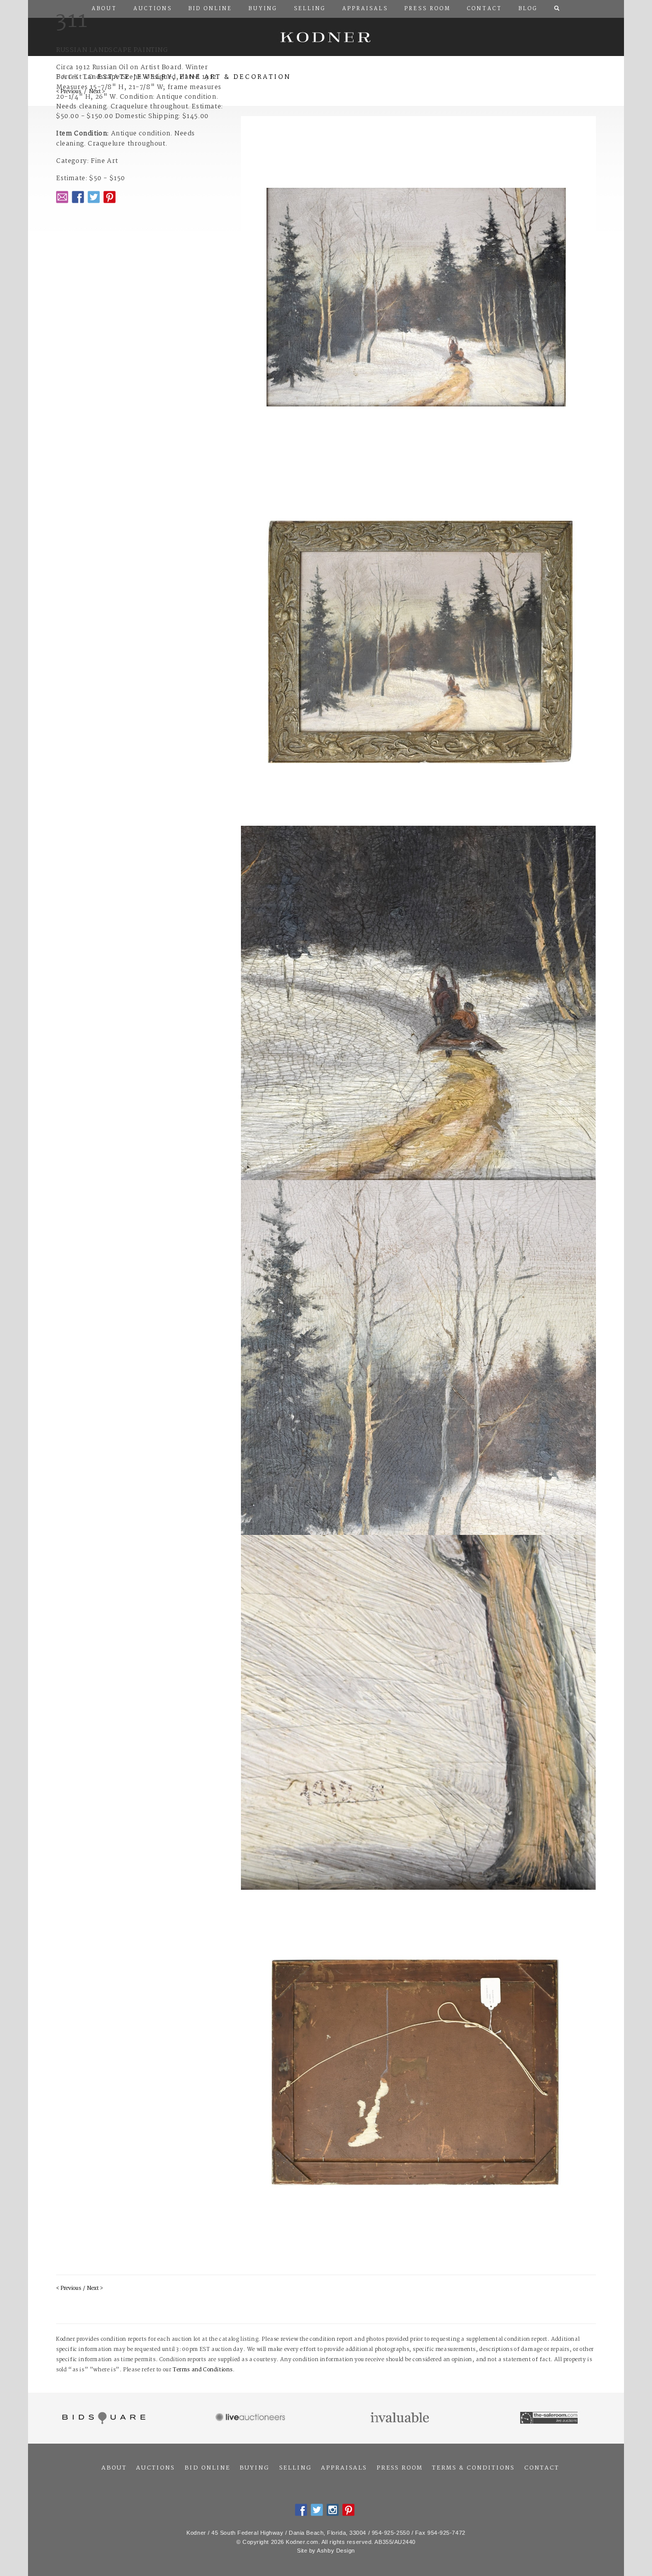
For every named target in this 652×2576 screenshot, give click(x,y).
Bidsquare (103, 2418)
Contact (542, 2468)
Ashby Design (336, 2551)
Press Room (400, 2468)
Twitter (94, 197)
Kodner (326, 37)
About (114, 2468)
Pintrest (110, 197)
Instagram (333, 2510)
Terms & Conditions (473, 2468)
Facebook (78, 197)
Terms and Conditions (203, 2370)
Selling (295, 2468)
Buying (254, 2468)
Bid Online (207, 2468)
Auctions (155, 2468)
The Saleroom (550, 2418)
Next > (95, 2289)
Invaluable (401, 2418)
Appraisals (344, 2468)
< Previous (69, 2289)
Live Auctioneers (252, 2418)
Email (62, 197)
